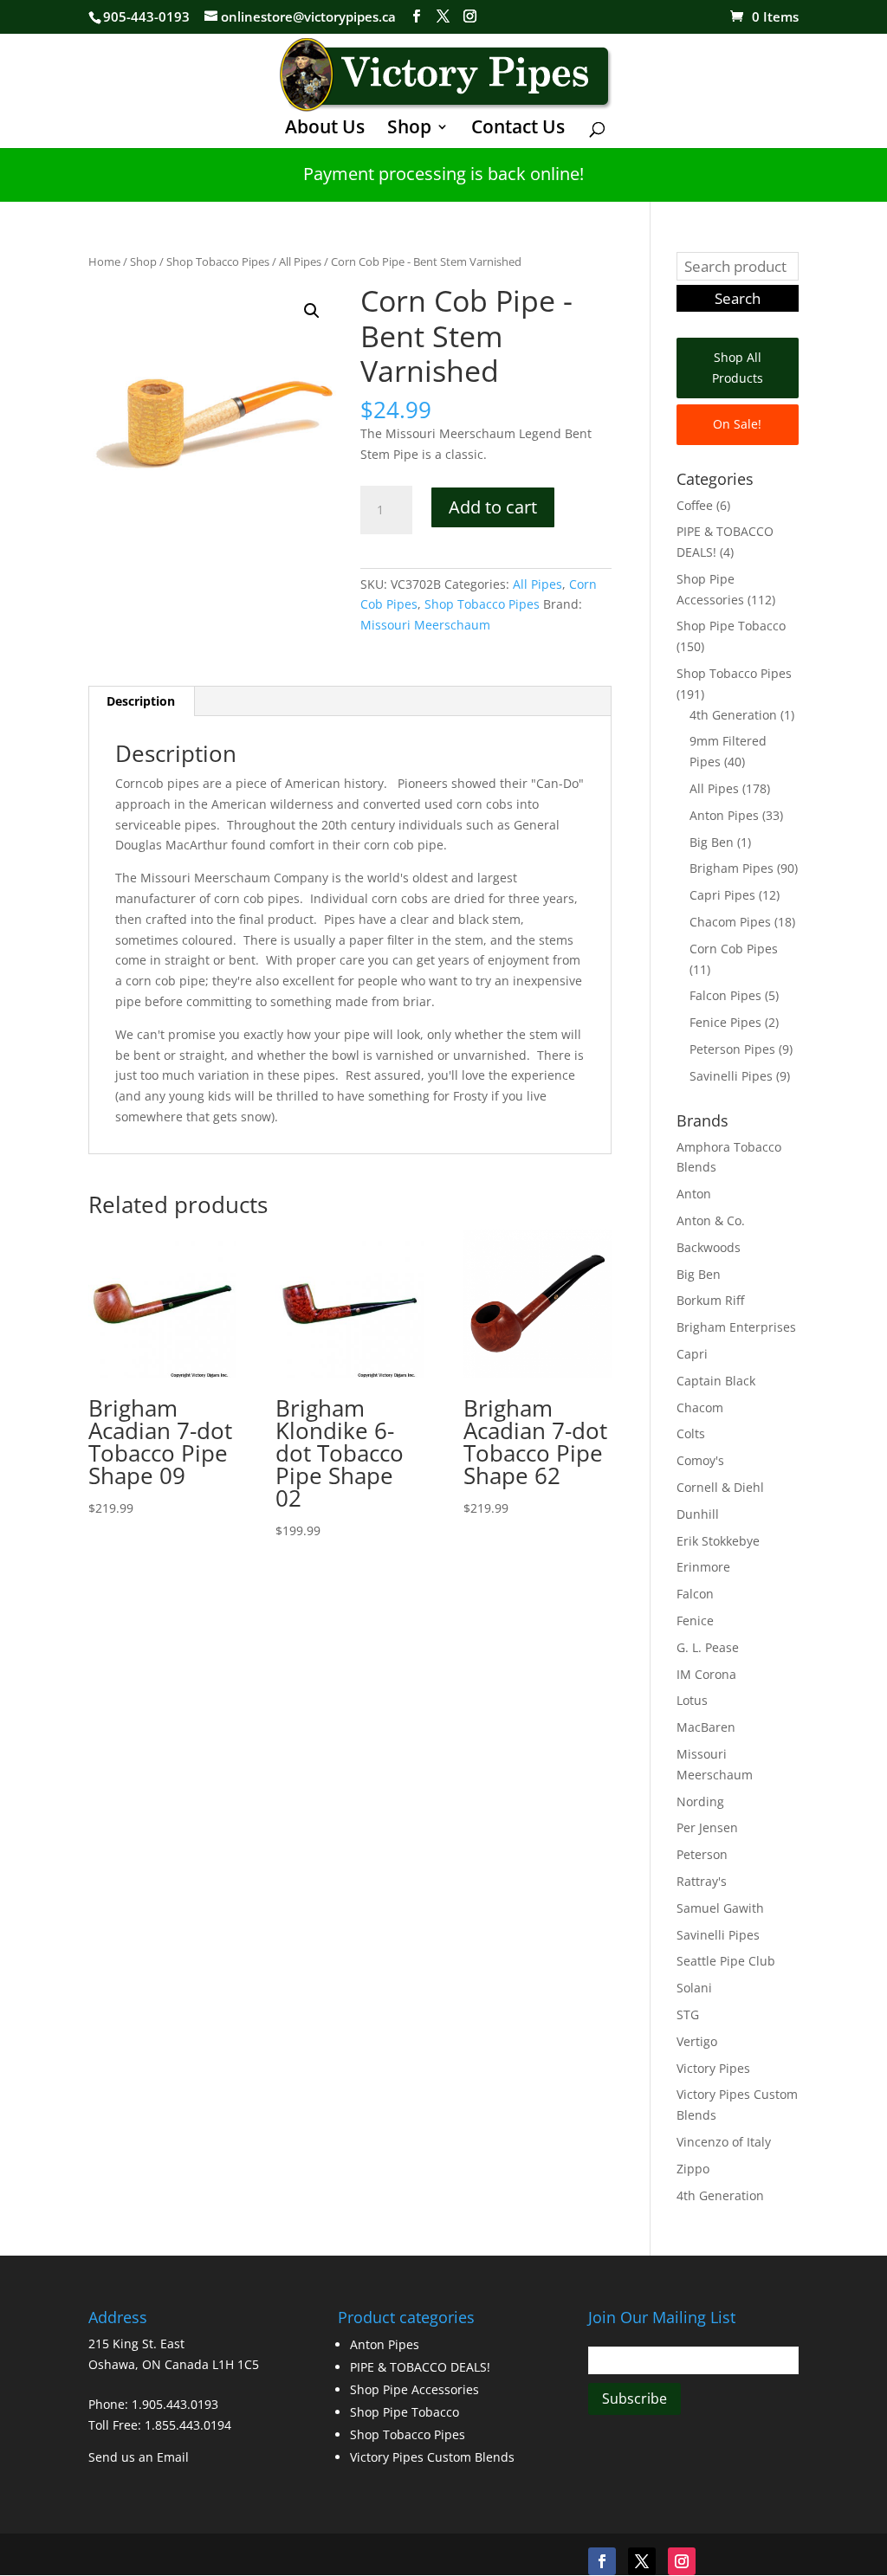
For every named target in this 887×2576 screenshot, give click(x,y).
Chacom (700, 1407)
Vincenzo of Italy (724, 2142)
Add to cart (493, 507)
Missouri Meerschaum (425, 625)
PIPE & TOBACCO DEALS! (420, 2367)
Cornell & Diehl (720, 1487)
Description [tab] (141, 701)
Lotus (692, 1700)
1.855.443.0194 (188, 2425)
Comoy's (700, 1460)
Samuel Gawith (720, 1908)
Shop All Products (738, 368)
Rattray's (702, 1881)
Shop (409, 129)
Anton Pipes (724, 815)
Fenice (695, 1620)
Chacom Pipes (730, 922)
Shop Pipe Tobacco (731, 626)
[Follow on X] (642, 2561)
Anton (694, 1194)
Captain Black (716, 1381)
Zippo (693, 2169)
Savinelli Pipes (731, 1076)
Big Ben (712, 842)
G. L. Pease (708, 1647)
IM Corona (706, 1674)
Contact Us (518, 129)
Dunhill (698, 1514)
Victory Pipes (713, 2068)
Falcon (695, 1594)
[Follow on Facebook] (602, 2561)
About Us (325, 129)
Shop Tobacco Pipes (218, 261)
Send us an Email (139, 2457)
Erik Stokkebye (718, 1541)
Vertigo (697, 2041)
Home (104, 261)
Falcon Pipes (725, 995)
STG (688, 2014)
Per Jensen (707, 1827)
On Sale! (737, 424)
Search (738, 298)
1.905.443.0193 (175, 2404)
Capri (692, 1354)
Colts (691, 1433)
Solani (694, 1988)
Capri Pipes (722, 895)
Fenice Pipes (725, 1022)
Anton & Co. (711, 1220)
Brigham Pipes (732, 868)
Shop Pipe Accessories (414, 2389)
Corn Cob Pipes (734, 949)
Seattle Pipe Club (726, 1961)
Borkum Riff (710, 1300)
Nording (700, 1801)
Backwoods (709, 1247)
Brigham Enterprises (736, 1327)
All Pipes (300, 261)
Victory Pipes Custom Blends (432, 2457)
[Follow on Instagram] (682, 2561)
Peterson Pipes (732, 1049)
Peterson (702, 1854)
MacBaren (706, 1727)
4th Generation (733, 715)
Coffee (695, 505)
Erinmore (703, 1567)
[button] (312, 311)
